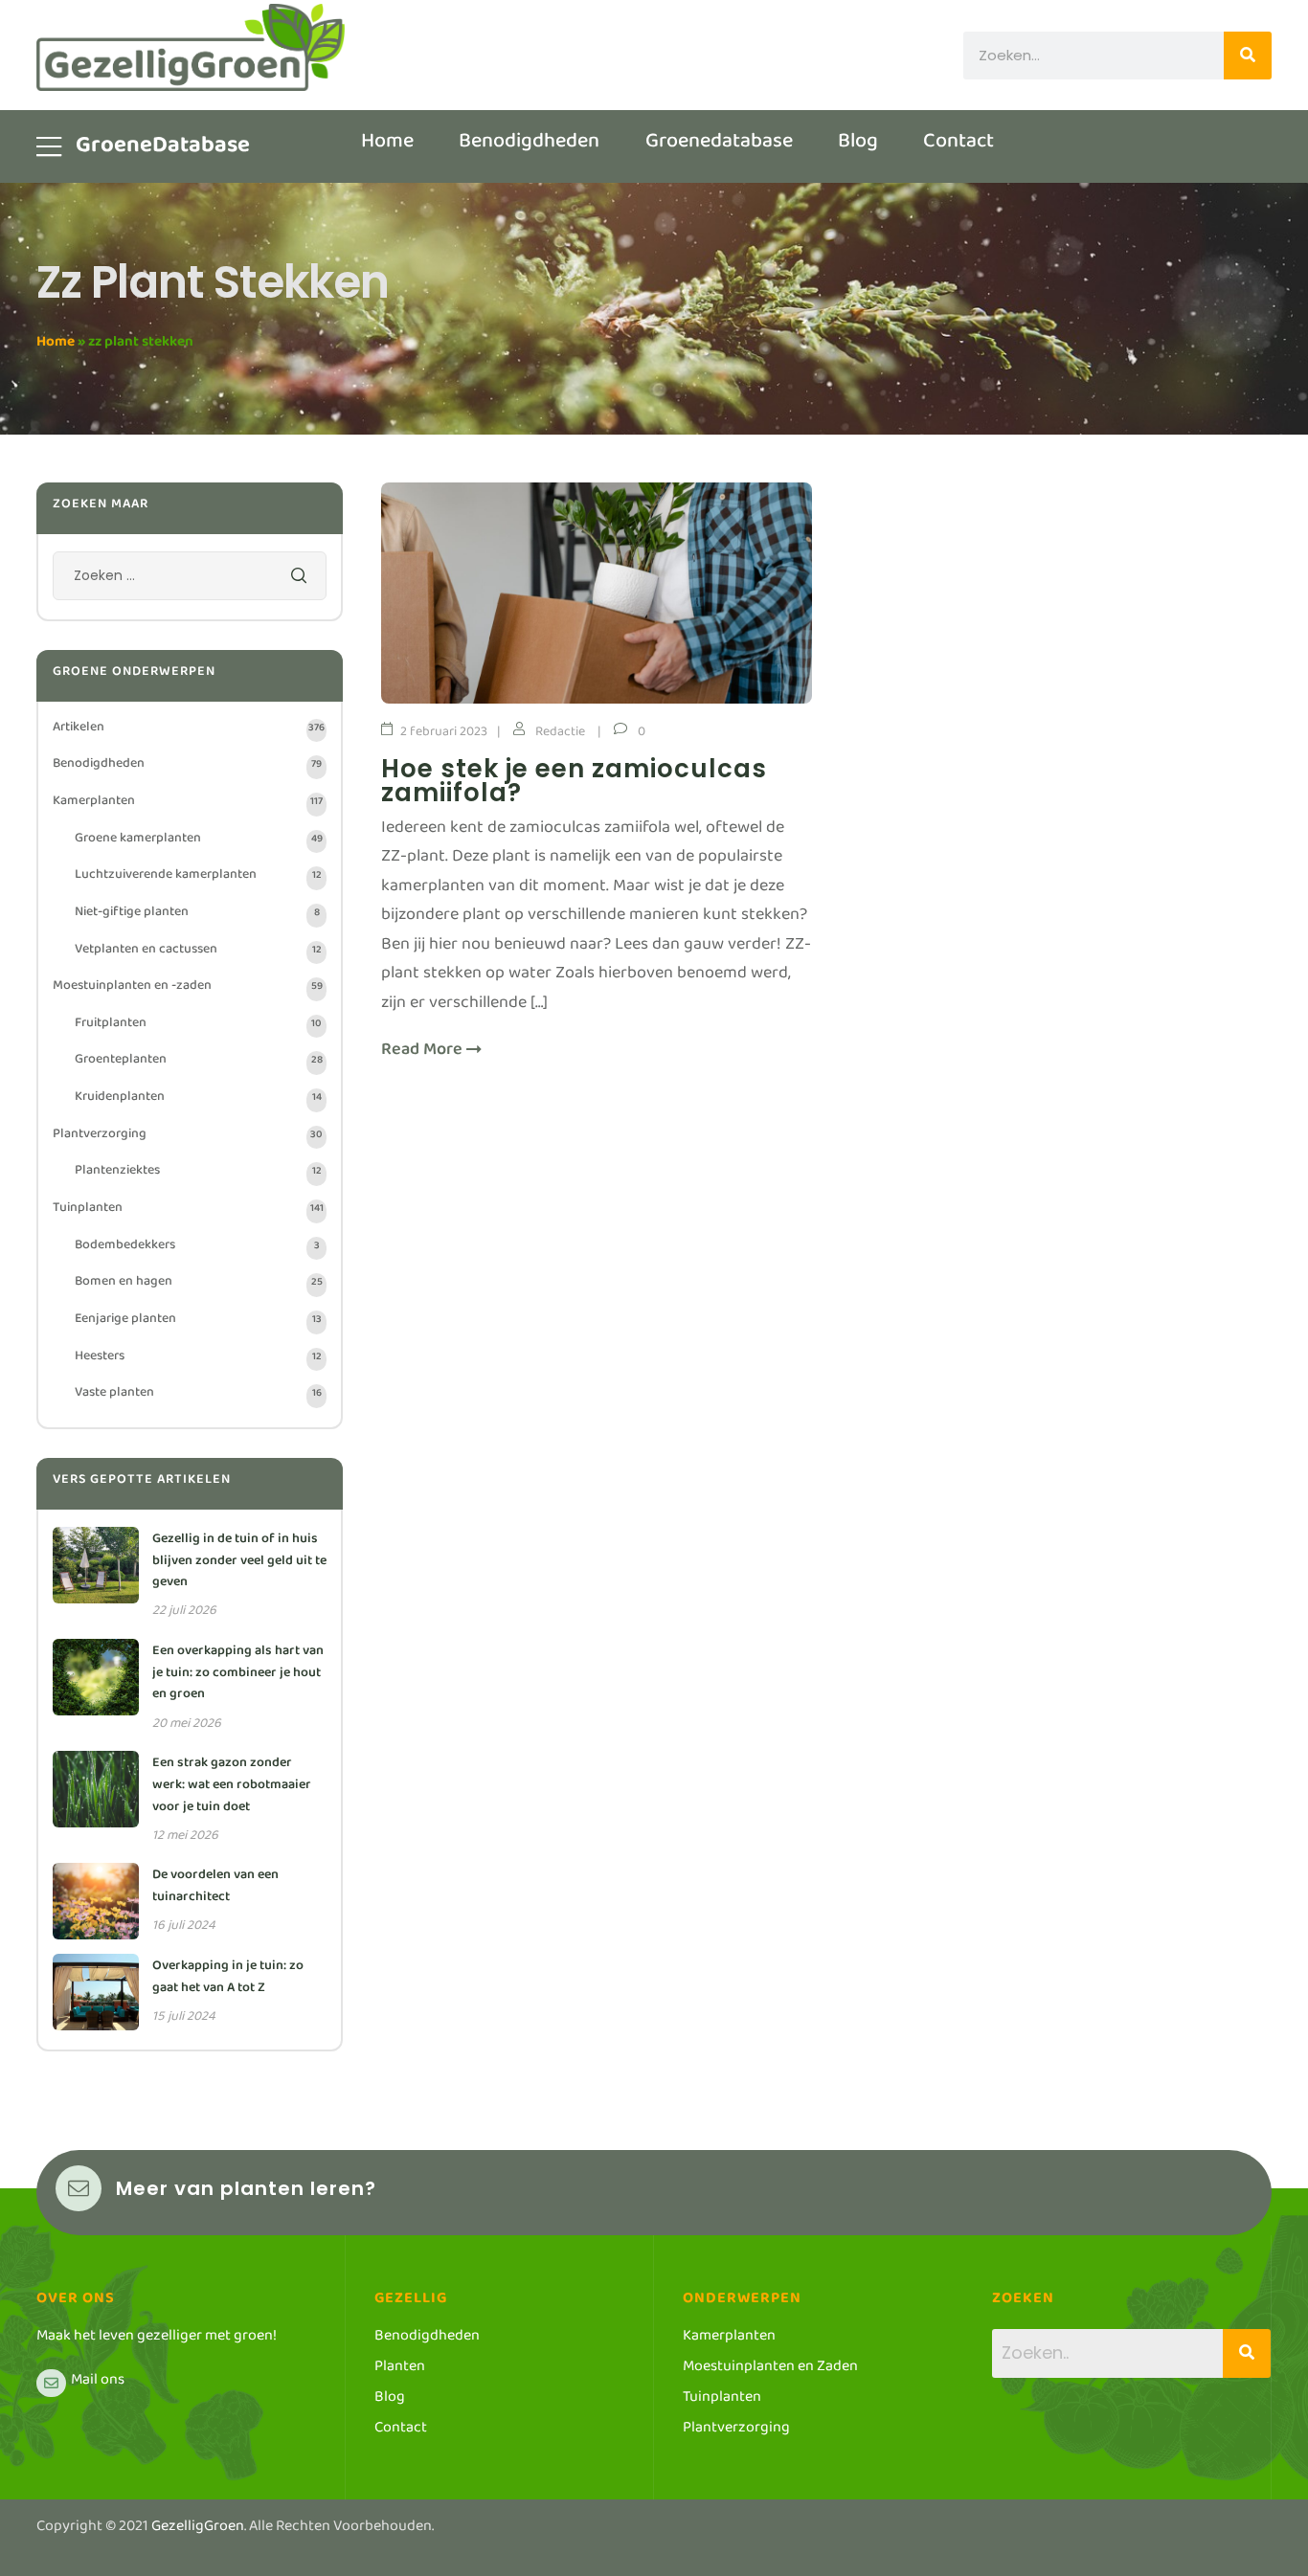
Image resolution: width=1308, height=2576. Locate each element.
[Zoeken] (1248, 56)
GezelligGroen (198, 2530)
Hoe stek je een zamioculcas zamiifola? (574, 781)
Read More (424, 1054)
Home (56, 345)
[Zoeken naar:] (190, 580)
